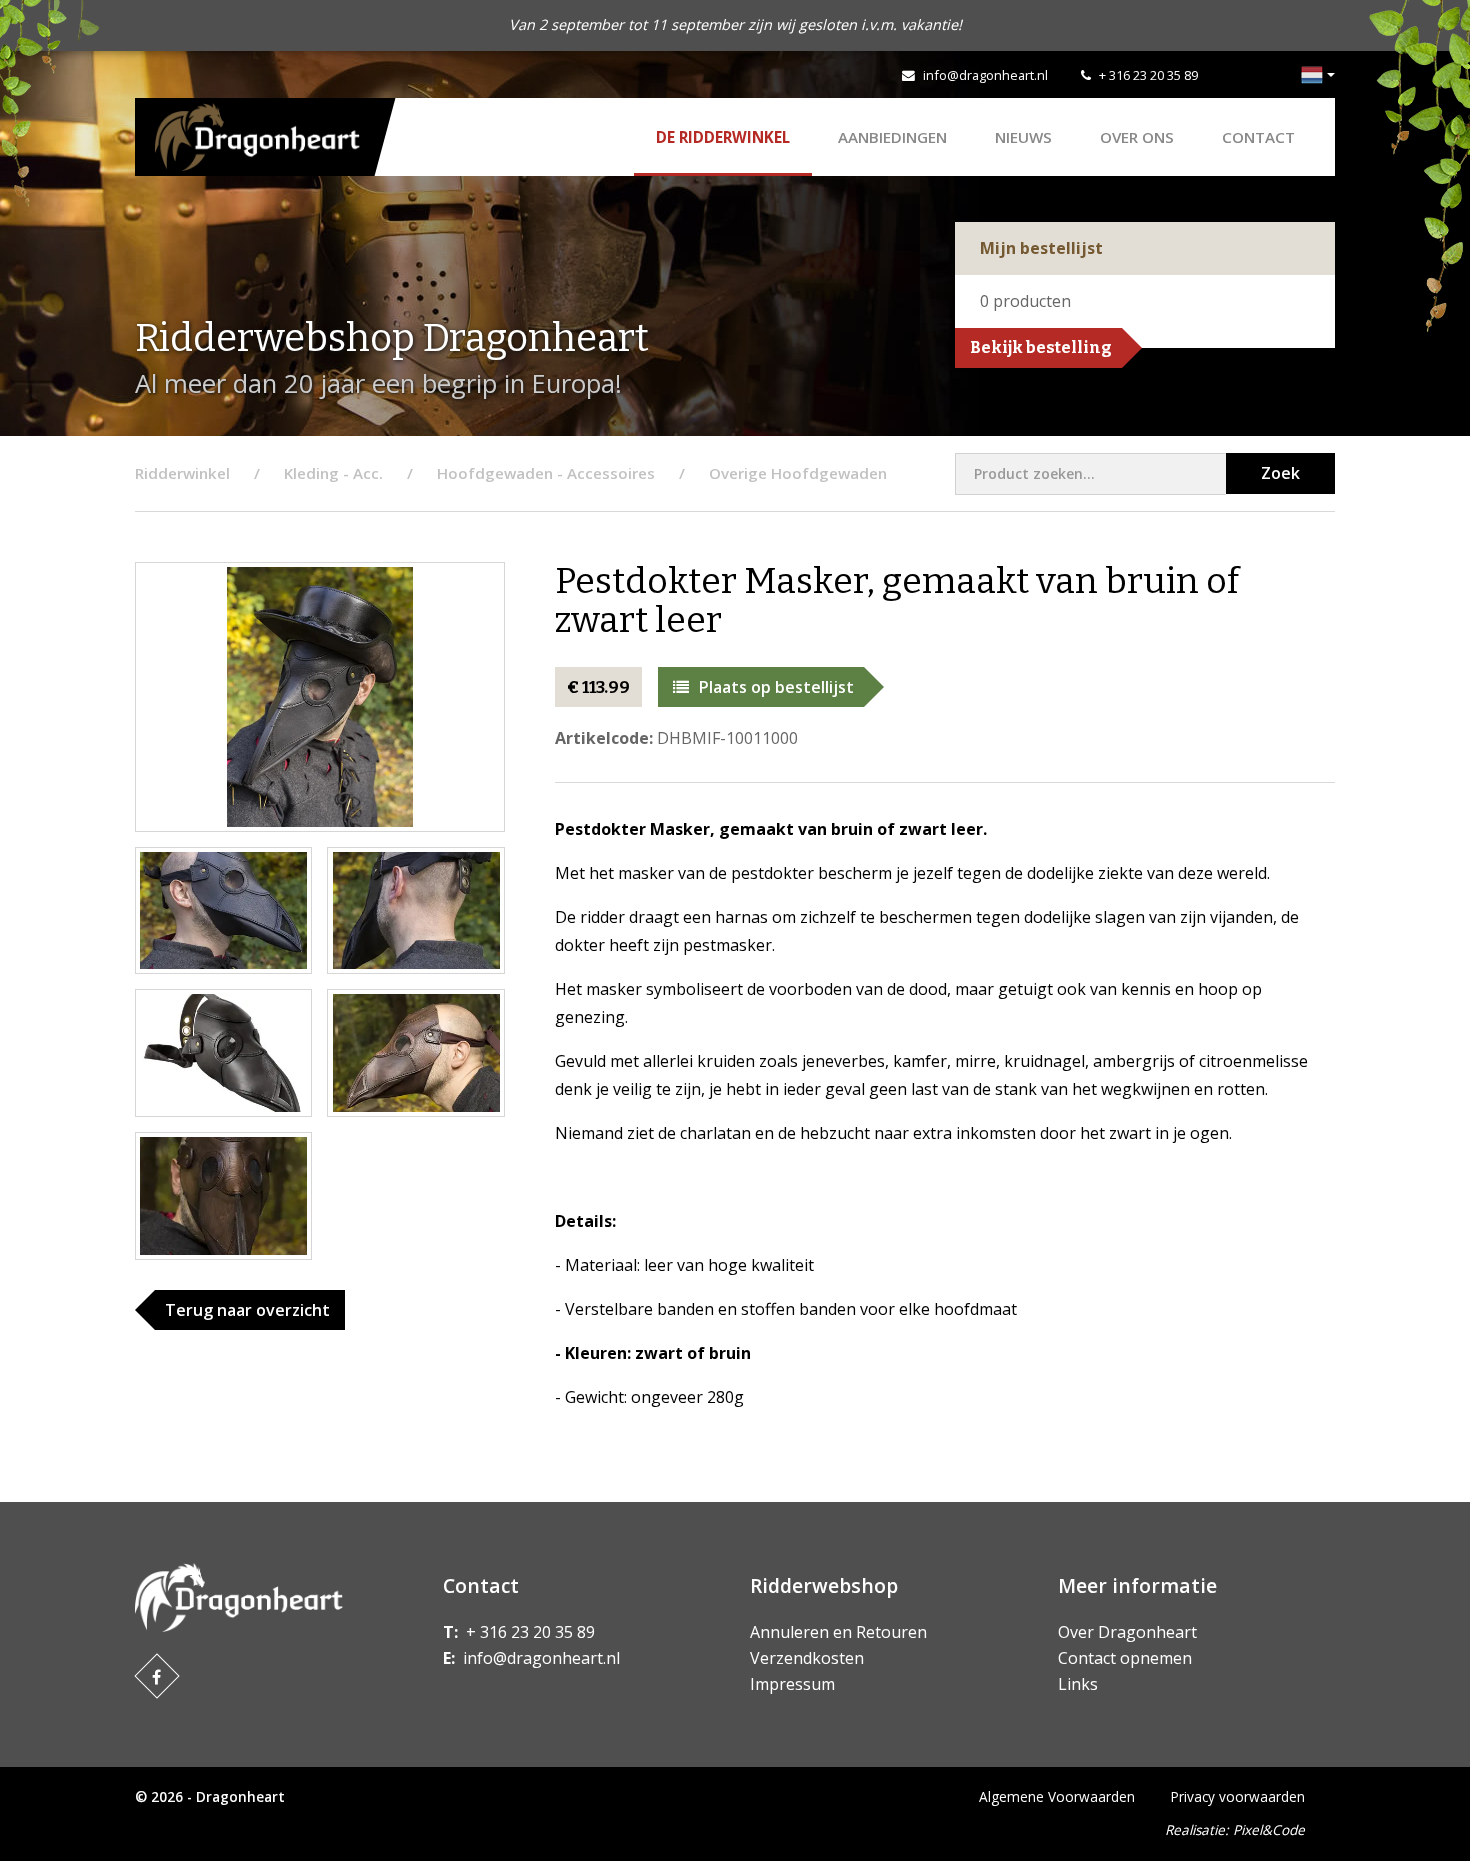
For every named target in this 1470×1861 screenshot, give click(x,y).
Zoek (1280, 473)
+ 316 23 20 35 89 (1148, 75)
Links (1078, 1684)
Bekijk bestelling (1041, 347)
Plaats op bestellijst (776, 687)
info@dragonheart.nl (985, 75)
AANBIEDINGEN (892, 137)
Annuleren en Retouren (838, 1632)
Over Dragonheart (1127, 1632)
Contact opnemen (1125, 1658)
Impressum (792, 1684)
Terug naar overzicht (247, 1310)
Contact (1258, 137)
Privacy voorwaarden (1238, 1796)
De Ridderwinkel (723, 137)
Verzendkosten (807, 1658)
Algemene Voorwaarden (1057, 1796)
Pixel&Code (1269, 1829)
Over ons (1137, 137)
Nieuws (1023, 137)
